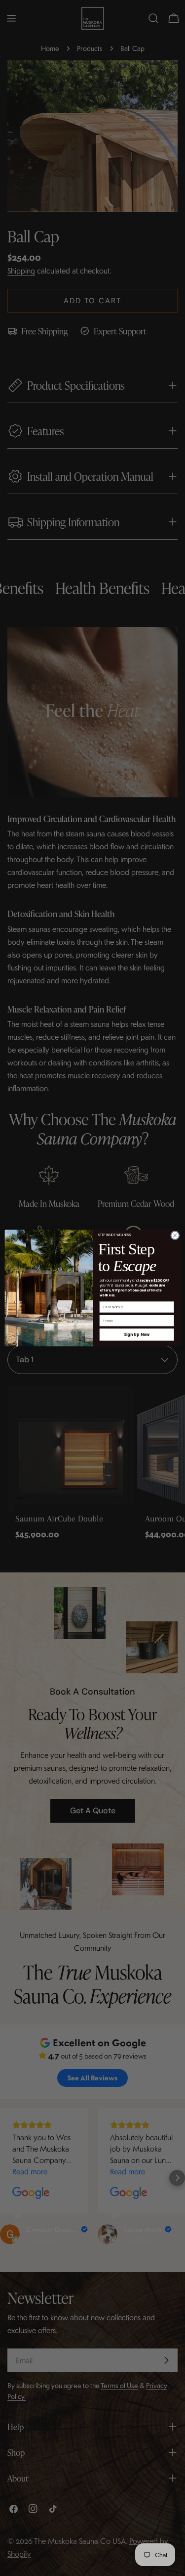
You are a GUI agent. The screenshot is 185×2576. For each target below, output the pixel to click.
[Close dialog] (175, 1236)
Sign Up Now (136, 1334)
